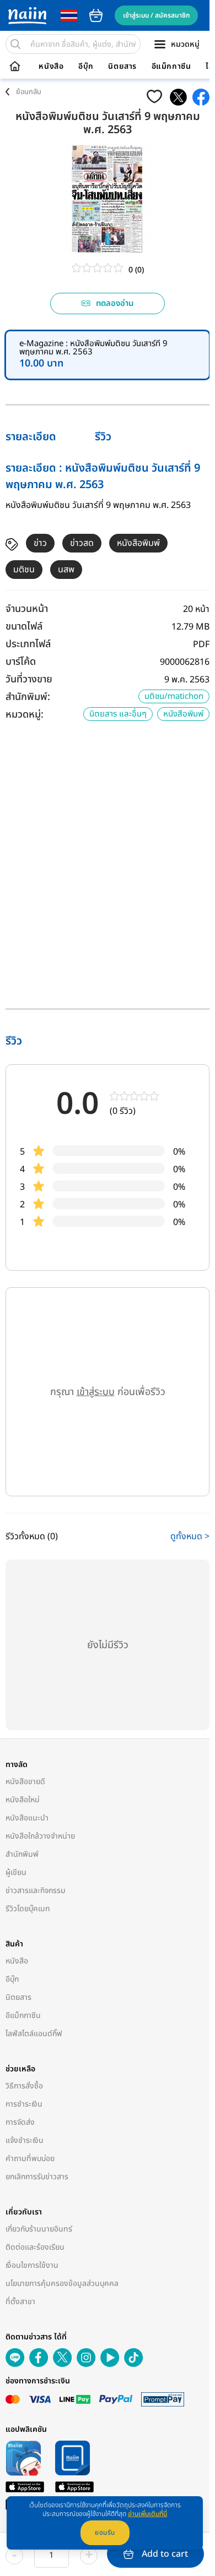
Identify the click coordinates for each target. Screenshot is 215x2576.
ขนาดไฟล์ (24, 627)
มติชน (24, 570)
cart (96, 15)
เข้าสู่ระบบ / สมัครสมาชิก (156, 15)
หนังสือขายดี (25, 1782)
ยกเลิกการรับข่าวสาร (37, 2177)
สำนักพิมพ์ (22, 1854)
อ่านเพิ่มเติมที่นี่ (147, 2514)
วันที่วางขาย (29, 679)
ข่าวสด (82, 543)
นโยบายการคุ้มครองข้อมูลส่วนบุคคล (62, 2284)
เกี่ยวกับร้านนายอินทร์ (39, 2229)
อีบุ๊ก (86, 67)
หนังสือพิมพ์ (138, 543)
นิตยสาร (122, 67)
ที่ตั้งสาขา (20, 2302)
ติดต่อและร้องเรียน (35, 2247)
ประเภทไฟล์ (28, 644)
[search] (15, 44)
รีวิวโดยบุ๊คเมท (28, 1909)
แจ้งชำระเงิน (25, 2140)
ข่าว (40, 543)
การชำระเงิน (24, 2104)
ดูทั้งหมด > (190, 1536)
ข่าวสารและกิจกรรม (36, 1891)
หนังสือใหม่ (23, 1800)
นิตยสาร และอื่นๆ (118, 714)
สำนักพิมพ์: (28, 697)
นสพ (66, 570)
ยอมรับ (105, 2533)
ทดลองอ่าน (115, 303)
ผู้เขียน (16, 1872)
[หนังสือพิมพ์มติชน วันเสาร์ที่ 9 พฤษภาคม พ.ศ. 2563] (178, 97)
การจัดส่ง (20, 2122)
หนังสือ (51, 67)
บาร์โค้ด (21, 662)
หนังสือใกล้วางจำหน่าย (40, 1836)
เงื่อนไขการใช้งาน (32, 2265)
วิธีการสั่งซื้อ (24, 2086)
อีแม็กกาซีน (171, 67)
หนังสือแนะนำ (27, 1818)
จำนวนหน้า (27, 609)
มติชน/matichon (174, 696)
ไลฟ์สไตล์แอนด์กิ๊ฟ (34, 2034)
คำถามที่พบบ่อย (30, 2159)
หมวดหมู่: (25, 715)
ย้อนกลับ (29, 92)
